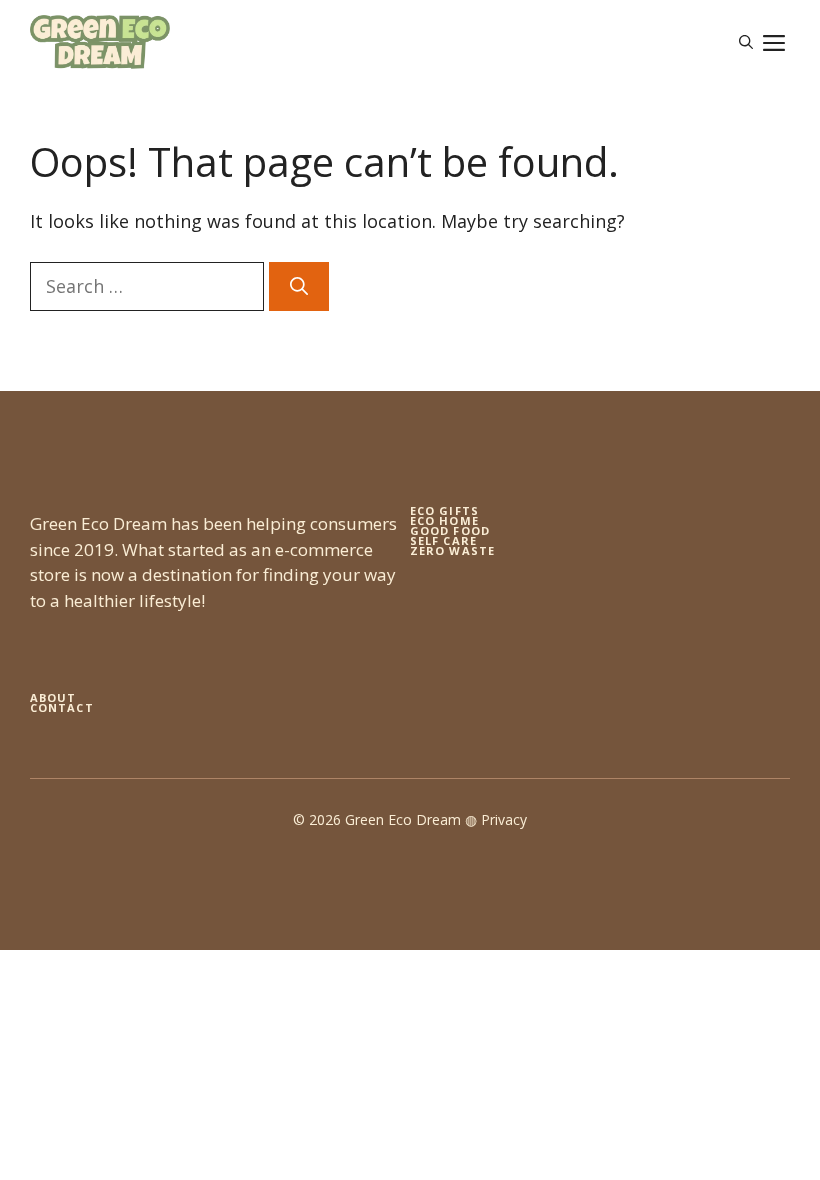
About (53, 697)
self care (443, 540)
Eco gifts (444, 510)
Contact (62, 707)
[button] (746, 42)
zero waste (452, 550)
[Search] (299, 286)
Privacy (504, 819)
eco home (444, 520)
